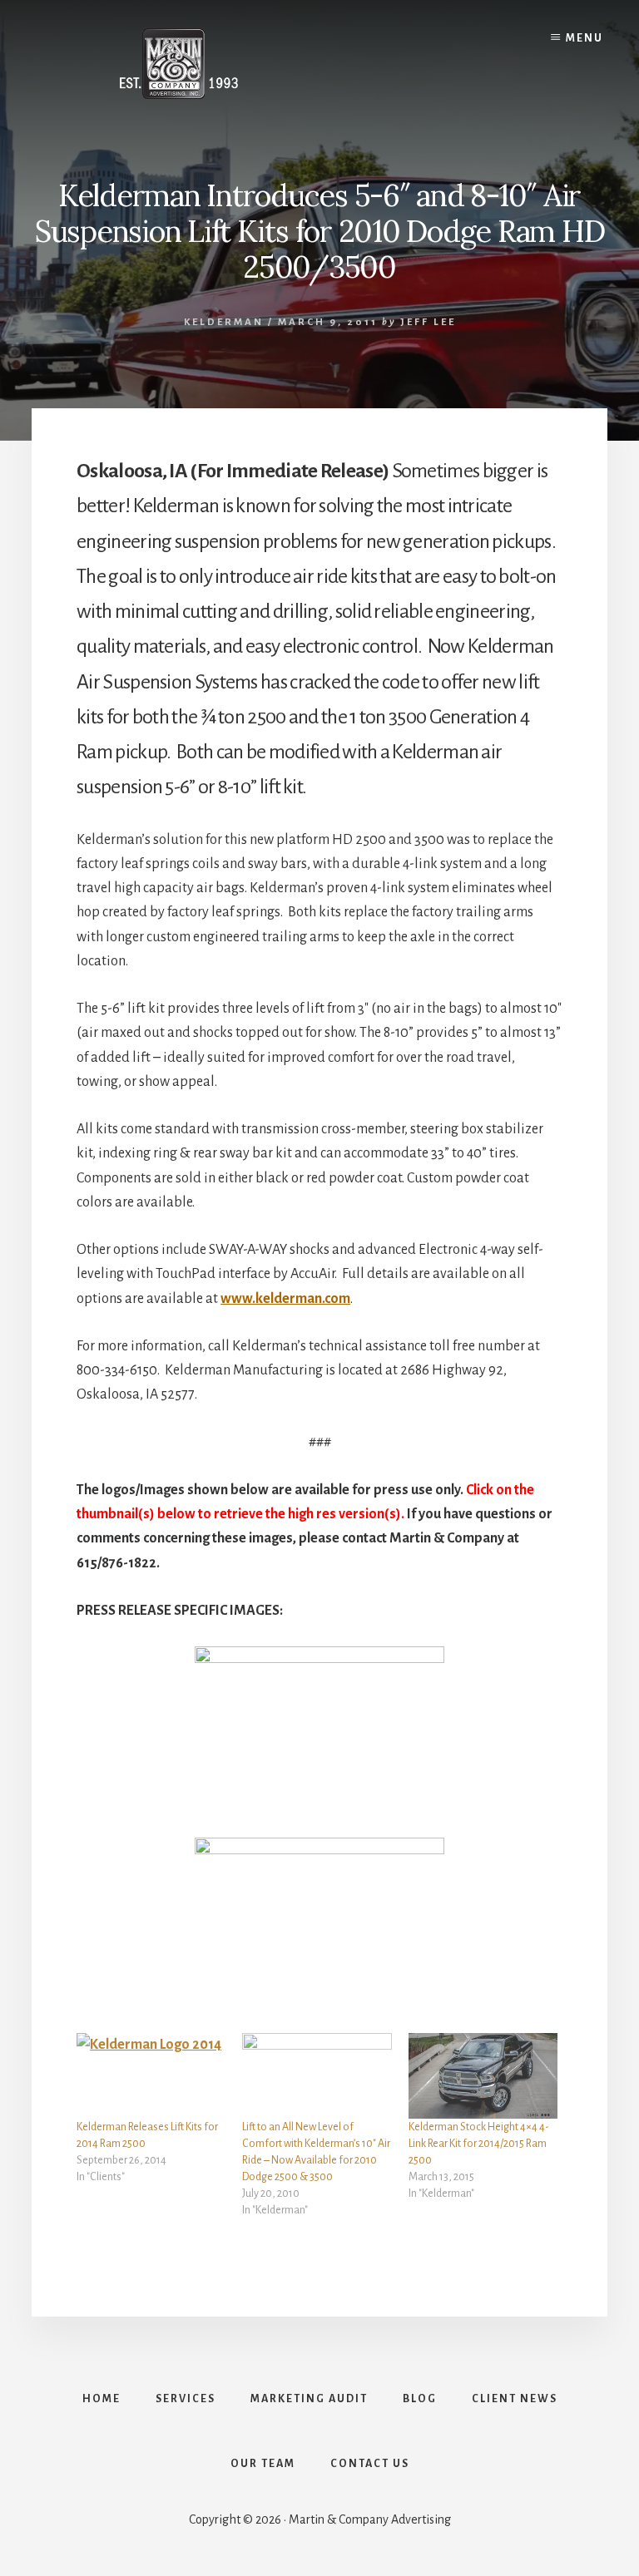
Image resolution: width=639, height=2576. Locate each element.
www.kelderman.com (285, 1299)
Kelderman (224, 322)
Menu (585, 38)
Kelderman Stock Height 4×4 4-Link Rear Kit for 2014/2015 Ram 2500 (479, 2144)
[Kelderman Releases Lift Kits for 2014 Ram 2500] (151, 2075)
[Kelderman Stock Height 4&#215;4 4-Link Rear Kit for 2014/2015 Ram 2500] (483, 2075)
